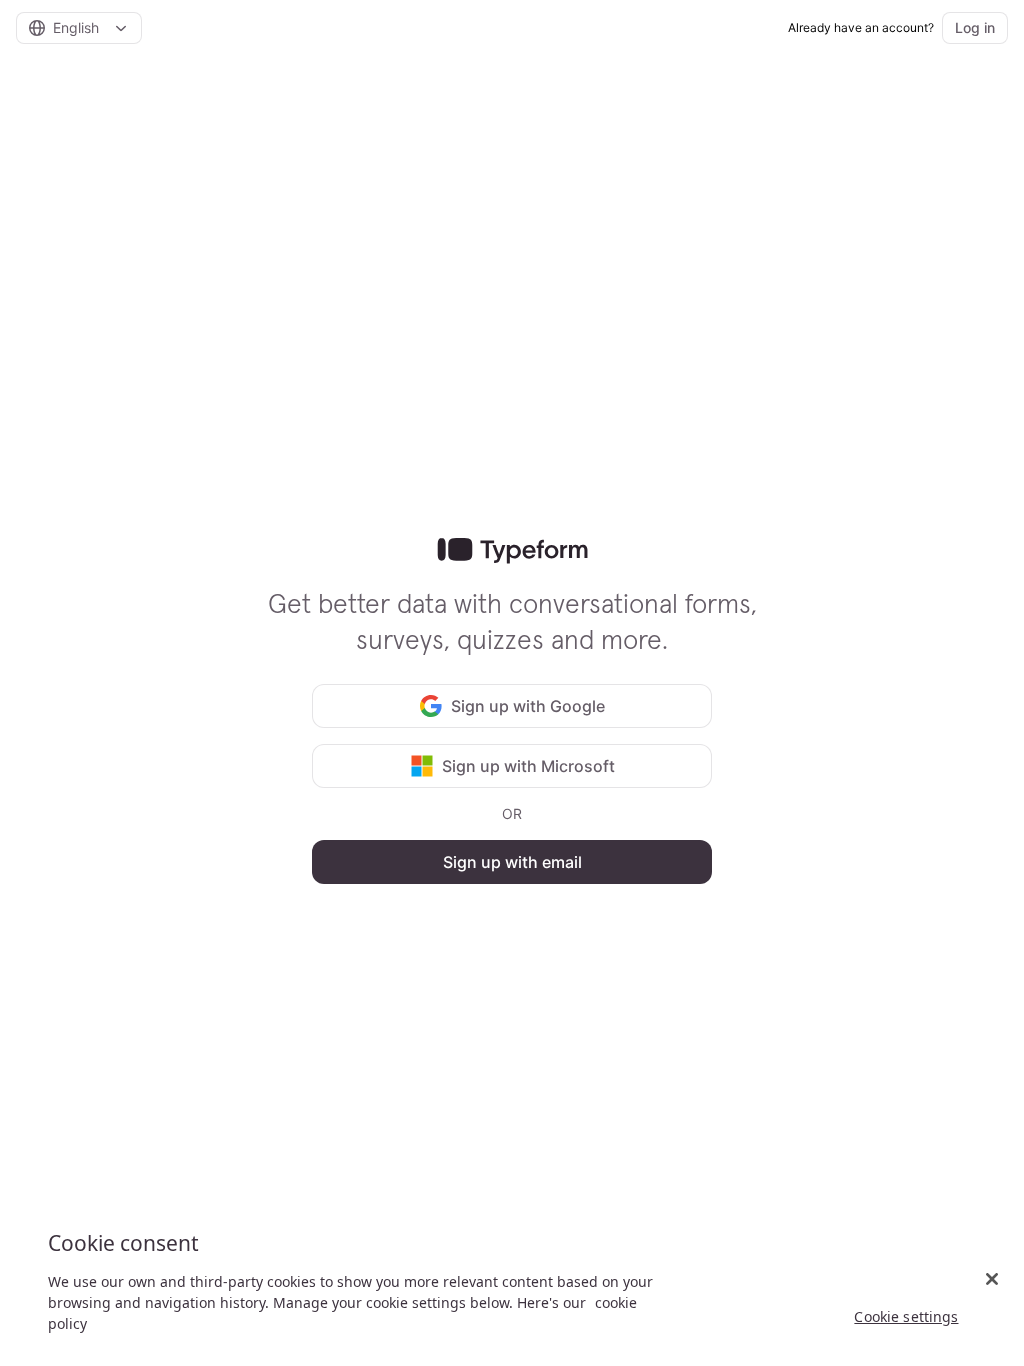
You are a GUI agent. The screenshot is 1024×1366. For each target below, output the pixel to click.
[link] (512, 551)
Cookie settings (906, 1316)
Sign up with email (512, 862)
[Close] (992, 1279)
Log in (975, 27)
